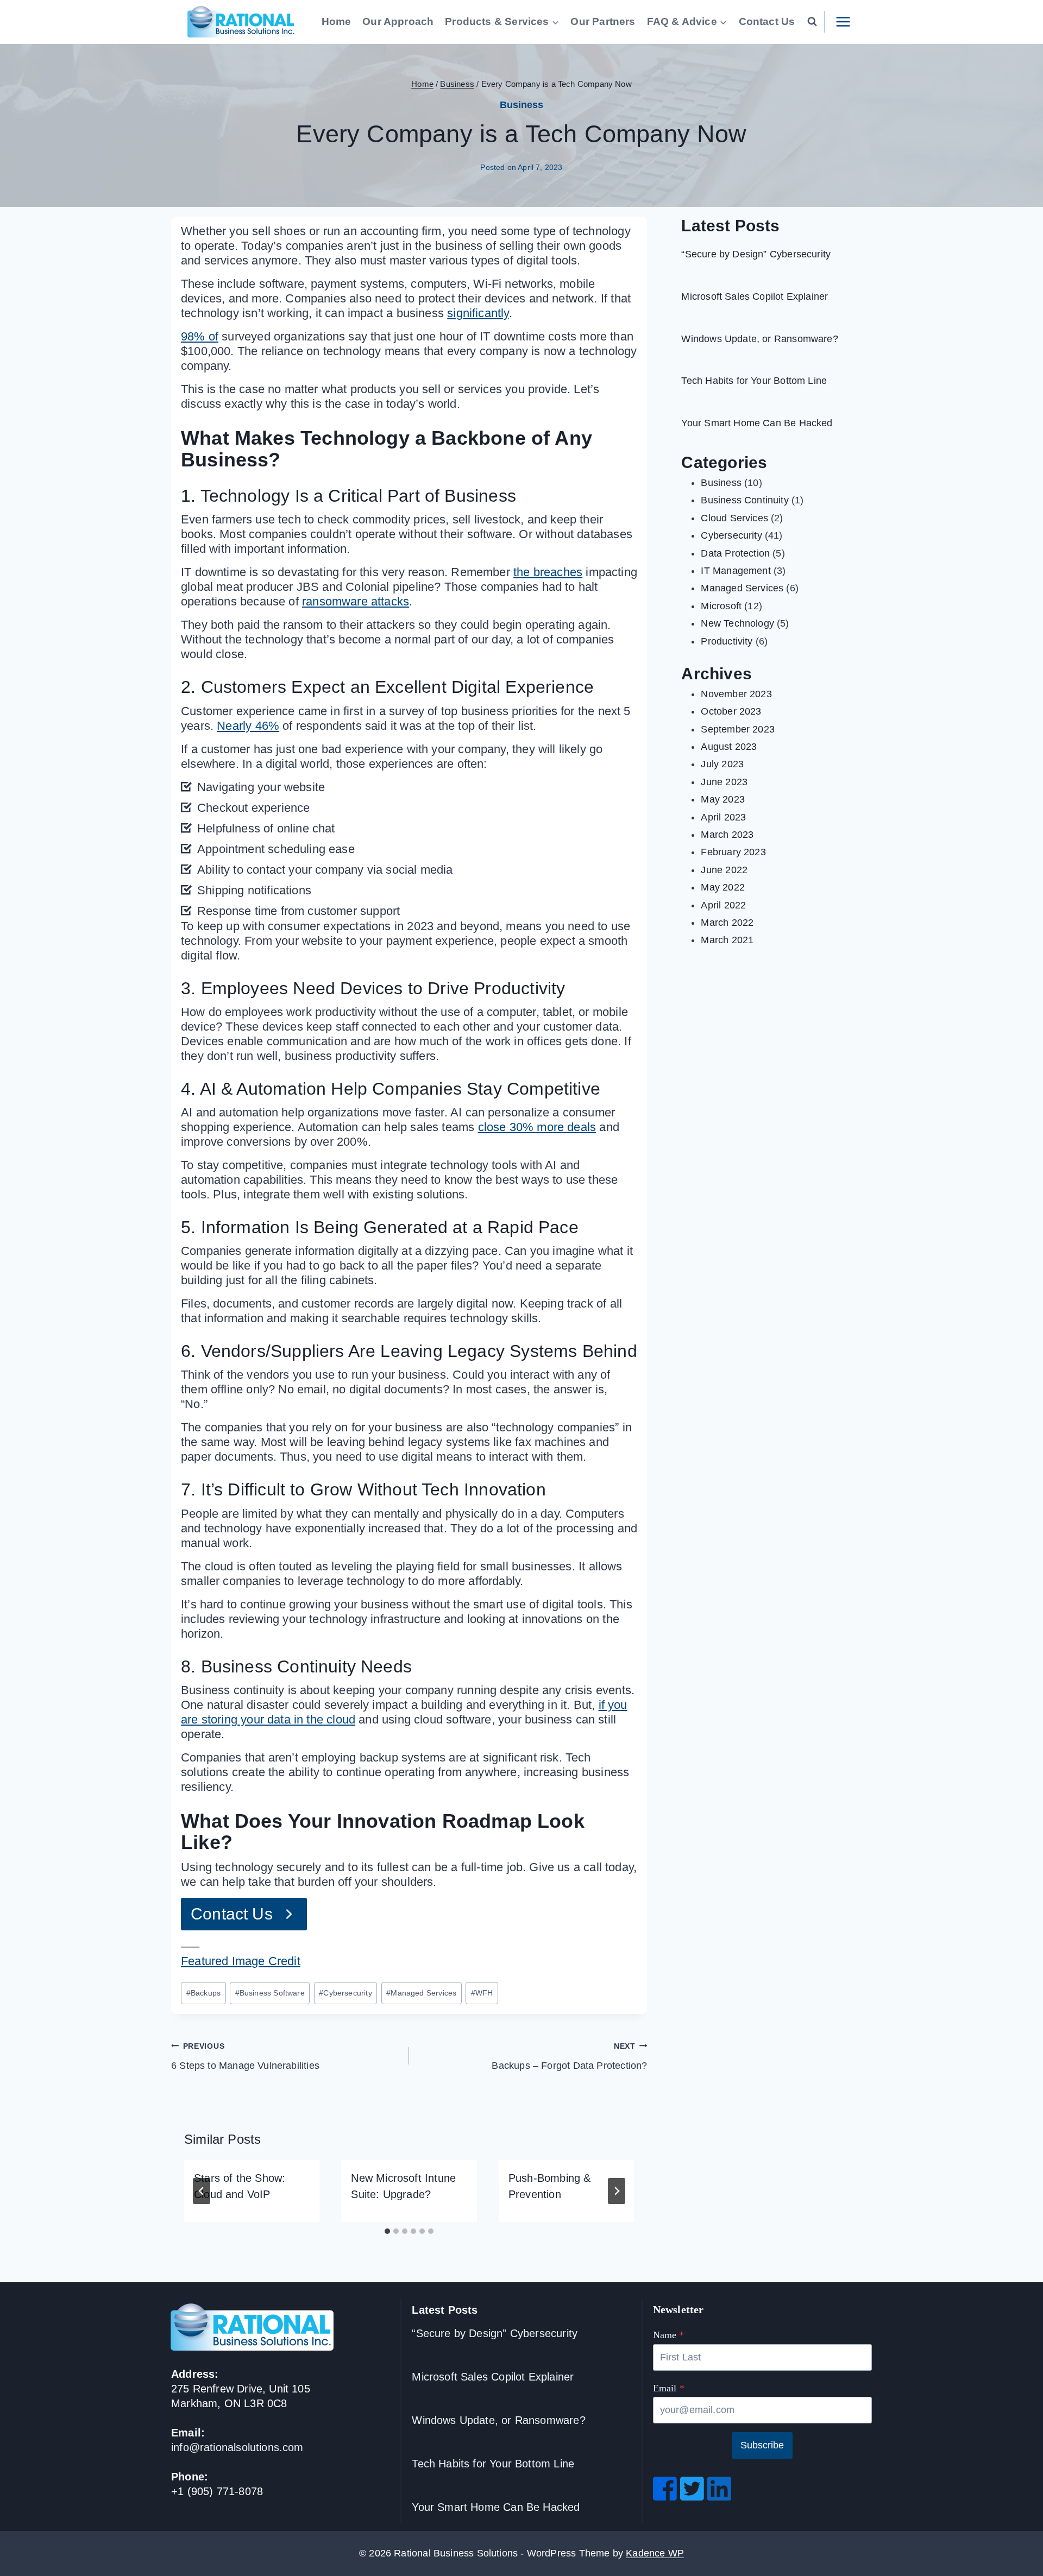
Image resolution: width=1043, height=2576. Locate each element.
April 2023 (723, 817)
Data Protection (735, 553)
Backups (203, 1993)
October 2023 (731, 711)
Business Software (270, 1993)
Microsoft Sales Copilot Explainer (755, 296)
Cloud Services (734, 518)
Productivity (727, 641)
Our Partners (603, 21)
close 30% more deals (537, 1127)
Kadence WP (655, 2553)
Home (337, 21)
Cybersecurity (345, 1993)
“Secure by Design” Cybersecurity (756, 254)
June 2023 (724, 782)
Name (669, 2335)
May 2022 (722, 887)
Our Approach (398, 21)
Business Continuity (744, 500)
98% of (200, 336)
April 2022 (723, 905)
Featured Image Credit (241, 1961)
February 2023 (733, 852)
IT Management (736, 571)
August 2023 (729, 747)
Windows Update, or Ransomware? (759, 339)
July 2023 (722, 764)
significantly (478, 313)
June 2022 (724, 870)
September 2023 (738, 729)
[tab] (387, 2231)
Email (669, 2388)
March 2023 (727, 835)
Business (521, 105)
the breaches (548, 572)
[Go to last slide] (202, 2191)
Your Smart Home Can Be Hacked (757, 423)
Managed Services (421, 1993)
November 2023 (736, 694)
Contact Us (767, 21)
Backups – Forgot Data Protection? (569, 2056)
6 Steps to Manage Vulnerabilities (245, 2056)
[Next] (617, 2191)
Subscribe (762, 2445)
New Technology (737, 623)
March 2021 (727, 940)
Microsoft (721, 606)
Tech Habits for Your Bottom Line (754, 381)
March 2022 (727, 923)
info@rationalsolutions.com (237, 2447)
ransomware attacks (356, 601)
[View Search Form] (812, 22)
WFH (482, 1993)
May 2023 (722, 799)
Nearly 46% (248, 726)
